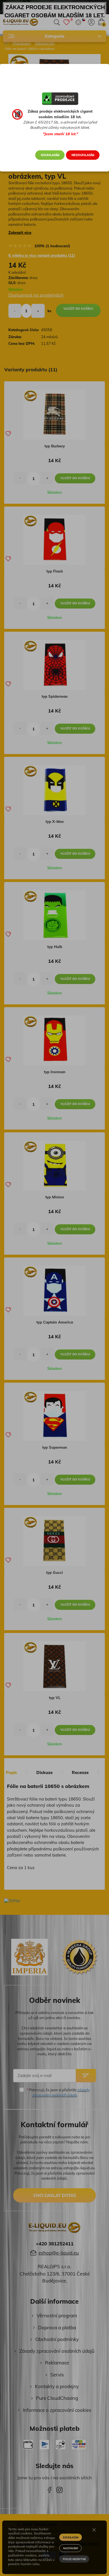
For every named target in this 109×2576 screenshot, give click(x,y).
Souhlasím (50, 155)
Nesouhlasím (83, 155)
